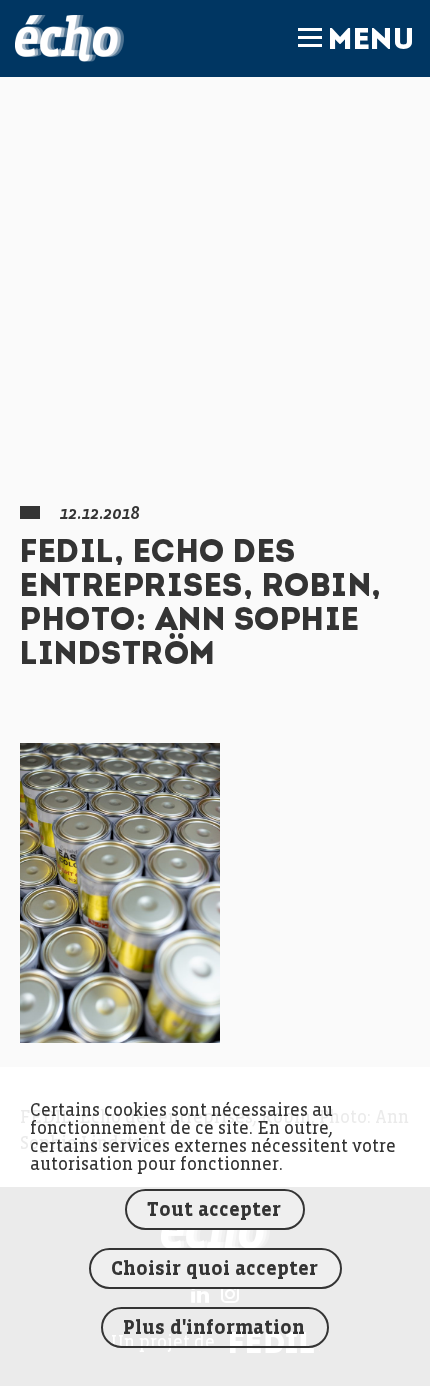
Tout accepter (214, 1210)
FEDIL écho (69, 38)
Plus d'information (214, 1328)
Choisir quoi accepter (214, 1269)
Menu (371, 42)
